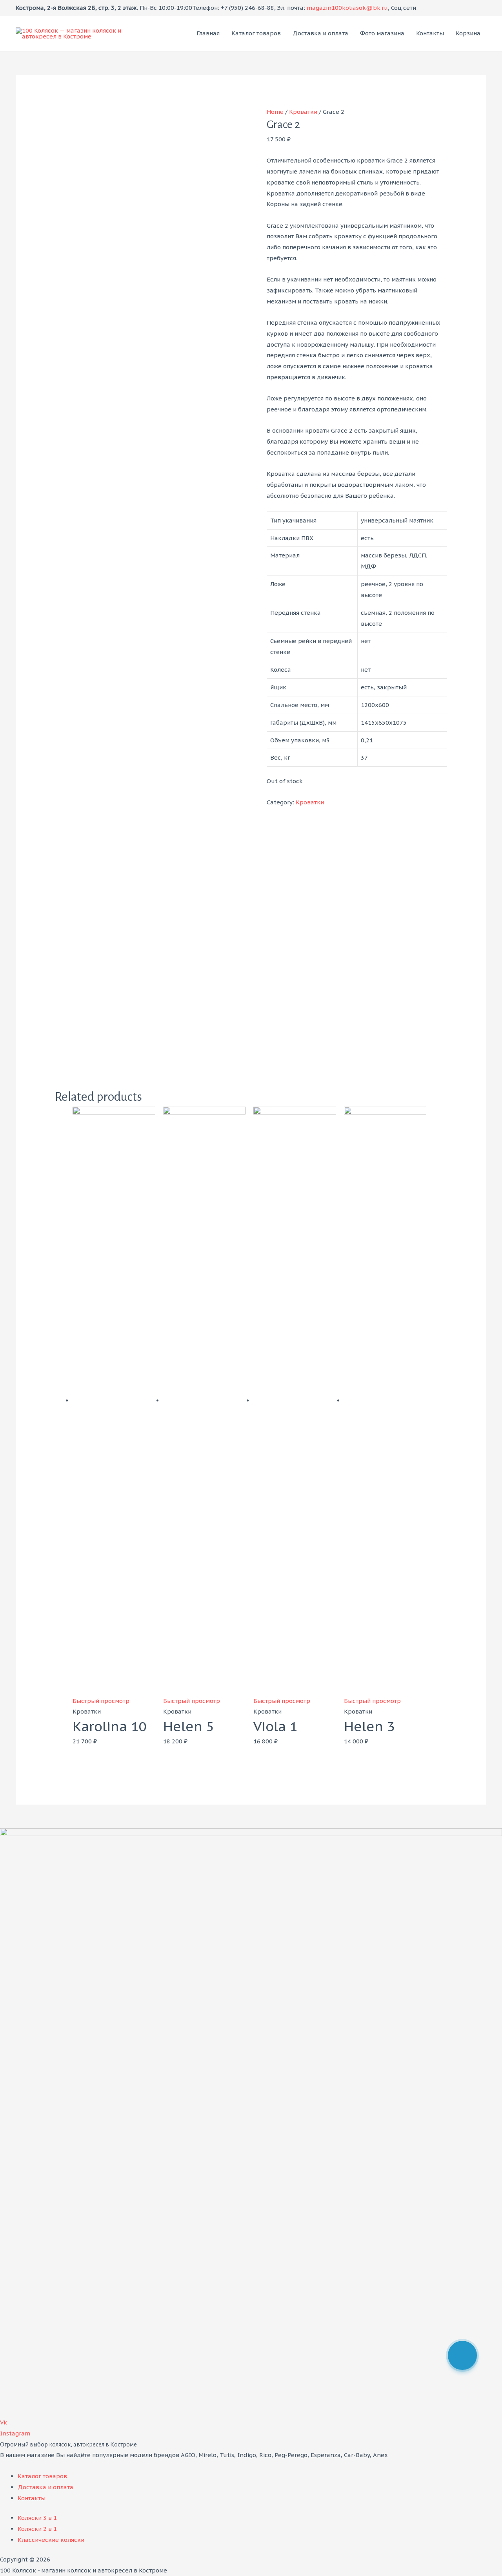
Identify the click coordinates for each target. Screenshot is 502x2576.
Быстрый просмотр (101, 1701)
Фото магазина (382, 33)
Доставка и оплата (320, 33)
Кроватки (303, 112)
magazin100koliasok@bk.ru (347, 8)
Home (275, 112)
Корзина (468, 33)
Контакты (430, 33)
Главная (208, 33)
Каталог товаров (256, 33)
